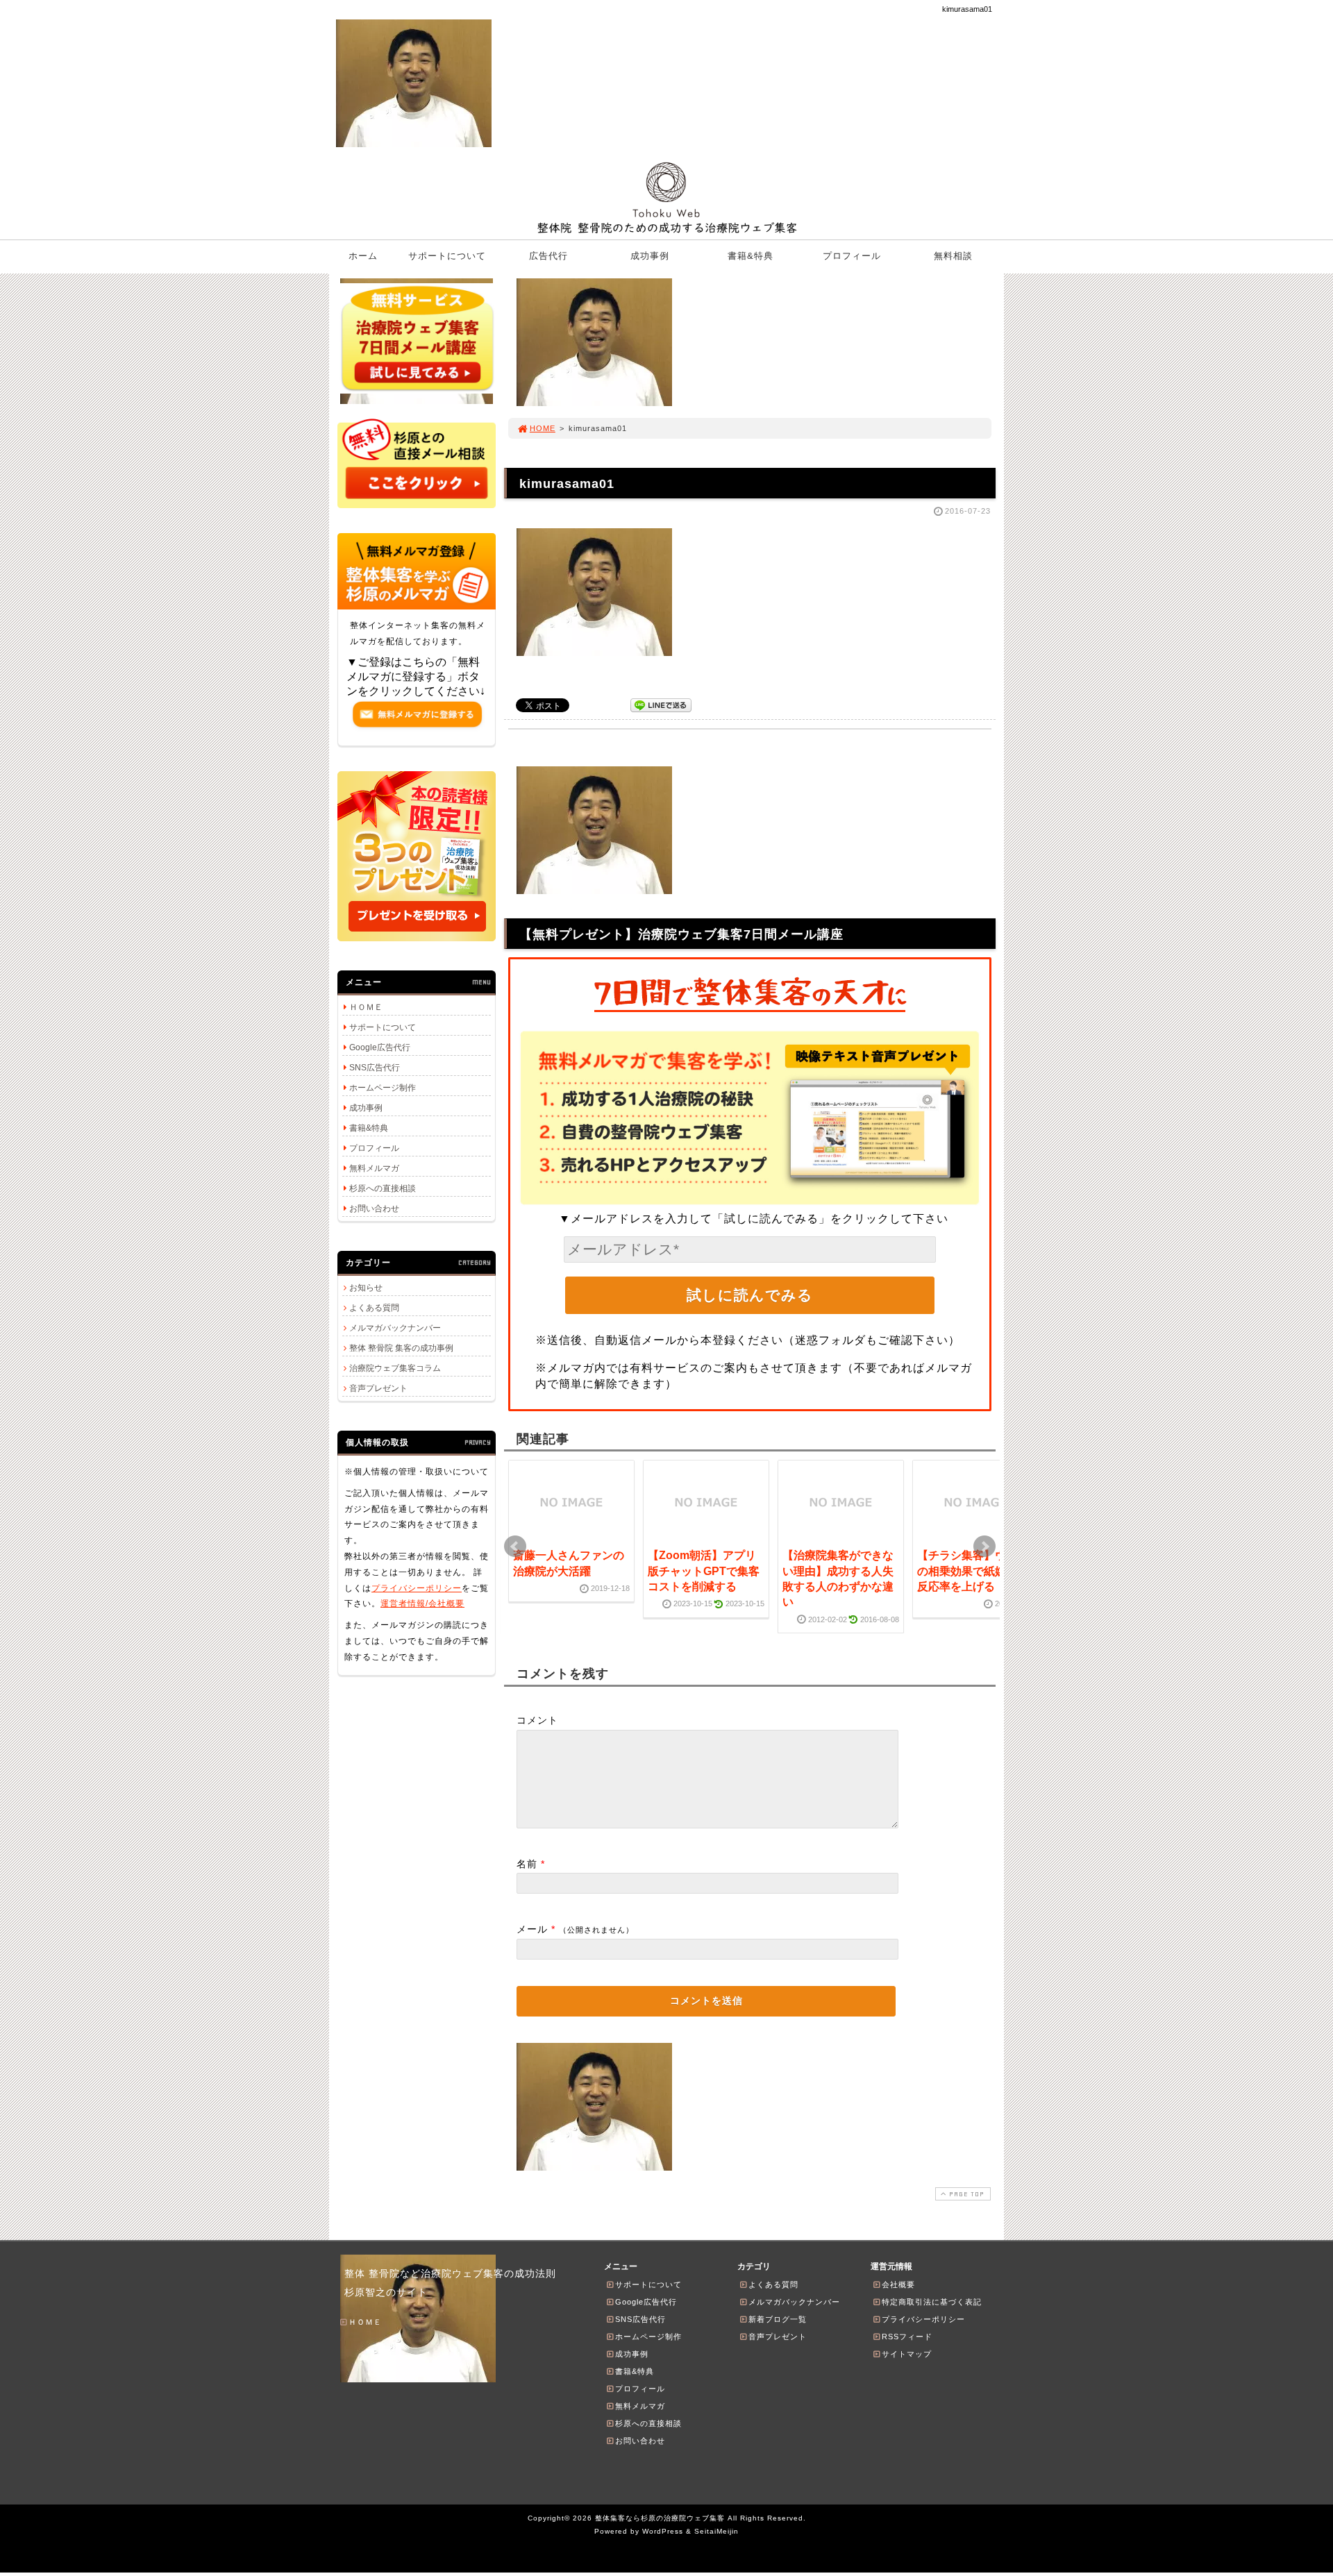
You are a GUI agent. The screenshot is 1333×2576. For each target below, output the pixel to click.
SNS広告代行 (375, 1068)
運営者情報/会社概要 (422, 1603)
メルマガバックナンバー (395, 1328)
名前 (527, 1864)
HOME (543, 428)
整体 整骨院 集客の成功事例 (401, 1348)
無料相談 (953, 256)
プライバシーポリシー (417, 1588)
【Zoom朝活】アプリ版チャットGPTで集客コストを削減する (704, 1571)
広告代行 (548, 256)
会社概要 (898, 2284)
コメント (537, 1720)
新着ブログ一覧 (778, 2319)
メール (532, 1929)
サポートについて (447, 256)
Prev (515, 1547)
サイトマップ (907, 2354)
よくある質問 (374, 1308)
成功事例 (650, 256)
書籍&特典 (751, 256)
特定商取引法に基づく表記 (932, 2302)
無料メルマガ (374, 1168)
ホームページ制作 (383, 1088)
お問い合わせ (374, 1209)
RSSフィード (907, 2337)
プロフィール (852, 256)
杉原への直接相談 (383, 1188)
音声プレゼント (378, 1388)
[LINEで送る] (661, 704)
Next (984, 1547)
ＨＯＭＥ (366, 1007)
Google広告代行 (380, 1047)
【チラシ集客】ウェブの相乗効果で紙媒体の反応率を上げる (973, 1571)
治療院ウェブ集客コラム (395, 1368)
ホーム (363, 256)
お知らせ (366, 1288)
